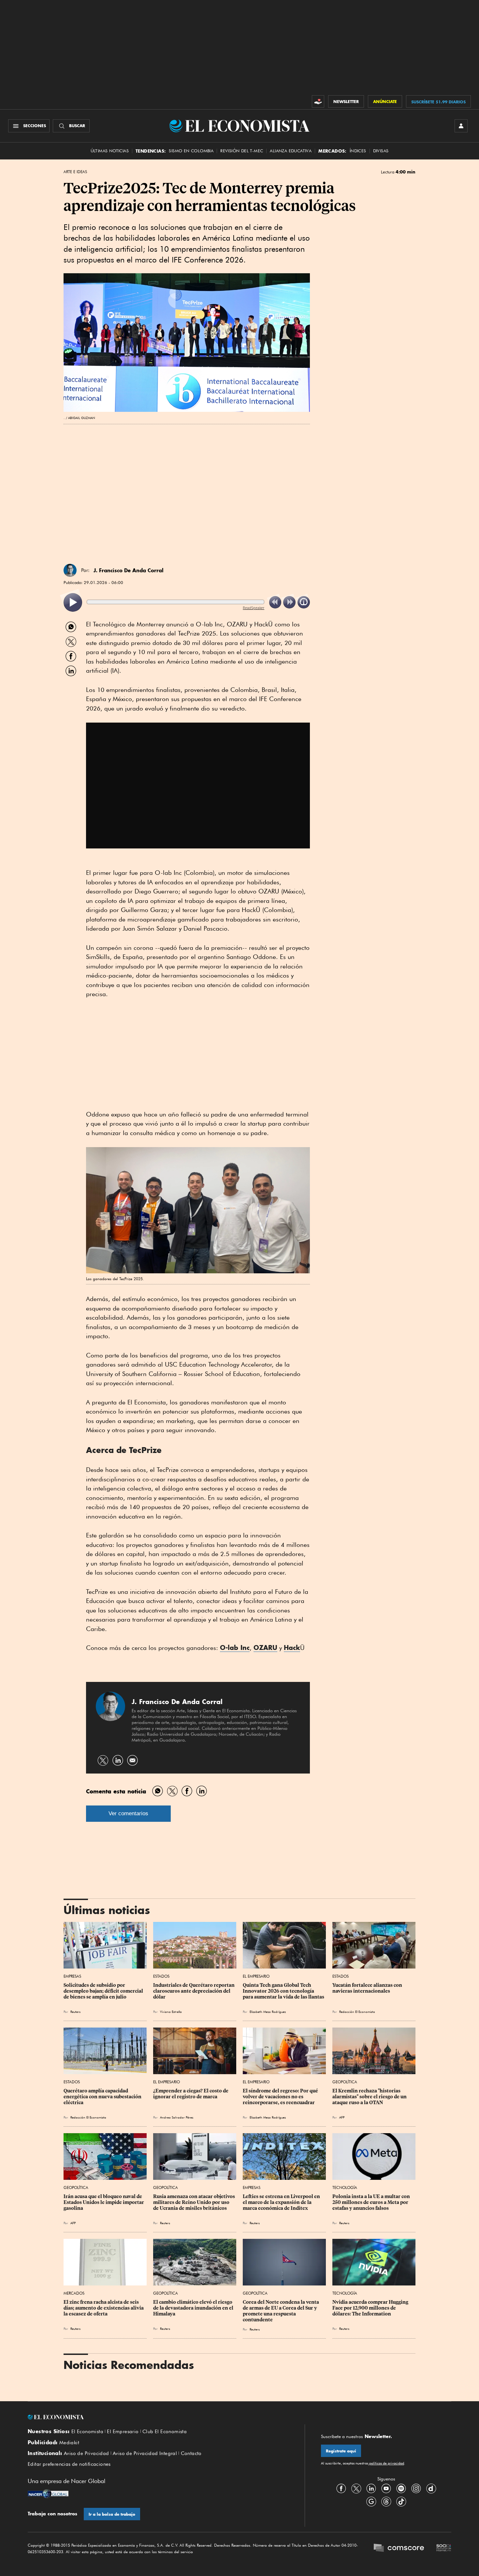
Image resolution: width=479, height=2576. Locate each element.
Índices (358, 151)
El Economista (87, 2432)
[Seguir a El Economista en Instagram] (416, 2488)
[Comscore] (399, 2549)
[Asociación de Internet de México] (444, 2549)
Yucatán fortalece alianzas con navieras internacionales (368, 1988)
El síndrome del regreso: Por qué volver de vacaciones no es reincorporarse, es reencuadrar (281, 2097)
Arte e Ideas (75, 172)
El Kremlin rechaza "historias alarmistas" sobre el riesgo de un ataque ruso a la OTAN (370, 2097)
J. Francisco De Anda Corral (129, 570)
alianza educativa (291, 151)
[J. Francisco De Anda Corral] (70, 570)
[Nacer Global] (48, 2494)
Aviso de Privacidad (87, 2453)
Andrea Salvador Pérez (177, 2117)
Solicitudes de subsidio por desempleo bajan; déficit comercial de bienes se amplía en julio (104, 1991)
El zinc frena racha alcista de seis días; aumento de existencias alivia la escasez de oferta (104, 2308)
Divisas (381, 151)
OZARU (265, 1647)
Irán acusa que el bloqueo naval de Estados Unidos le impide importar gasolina (104, 2202)
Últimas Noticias (110, 151)
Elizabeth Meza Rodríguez (268, 2012)
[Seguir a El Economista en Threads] (386, 2501)
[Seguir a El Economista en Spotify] (401, 2488)
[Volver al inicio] (158, 2417)
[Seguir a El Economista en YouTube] (386, 2488)
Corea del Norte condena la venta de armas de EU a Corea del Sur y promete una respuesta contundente (281, 2311)
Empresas (72, 1976)
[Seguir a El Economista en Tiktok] (401, 2501)
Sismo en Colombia (191, 151)
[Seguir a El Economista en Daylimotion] (431, 2488)
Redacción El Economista (357, 2012)
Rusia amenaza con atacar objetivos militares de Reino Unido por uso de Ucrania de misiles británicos (195, 2202)
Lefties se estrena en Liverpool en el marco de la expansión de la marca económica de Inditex (282, 2202)
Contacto (191, 2453)
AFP (342, 2117)
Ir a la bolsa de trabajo (112, 2514)
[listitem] (73, 602)
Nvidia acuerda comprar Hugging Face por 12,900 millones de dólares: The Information (371, 2308)
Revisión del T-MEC (242, 151)
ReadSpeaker (254, 608)
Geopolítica (345, 2082)
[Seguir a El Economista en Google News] (371, 2501)
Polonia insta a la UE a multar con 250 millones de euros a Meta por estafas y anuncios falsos (372, 2202)
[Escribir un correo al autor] (132, 1760)
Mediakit (69, 2443)
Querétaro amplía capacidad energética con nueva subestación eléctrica (103, 2097)
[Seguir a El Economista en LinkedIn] (371, 2488)
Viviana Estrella (171, 2012)
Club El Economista (165, 2432)
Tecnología (345, 2187)
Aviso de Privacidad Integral (145, 2453)
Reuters (75, 2012)
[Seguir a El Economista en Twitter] (356, 2488)
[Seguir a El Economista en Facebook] (341, 2488)
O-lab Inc (235, 1647)
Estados (161, 1976)
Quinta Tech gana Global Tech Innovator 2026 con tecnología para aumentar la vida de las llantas (283, 1991)
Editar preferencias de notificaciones (69, 2464)
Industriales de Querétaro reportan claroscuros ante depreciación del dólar (194, 1991)
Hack (292, 1647)
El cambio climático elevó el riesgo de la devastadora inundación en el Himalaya (194, 2308)
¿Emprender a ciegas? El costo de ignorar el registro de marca (191, 2094)
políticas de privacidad (386, 2463)
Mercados (74, 2293)
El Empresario (256, 1976)
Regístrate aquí (341, 2451)
